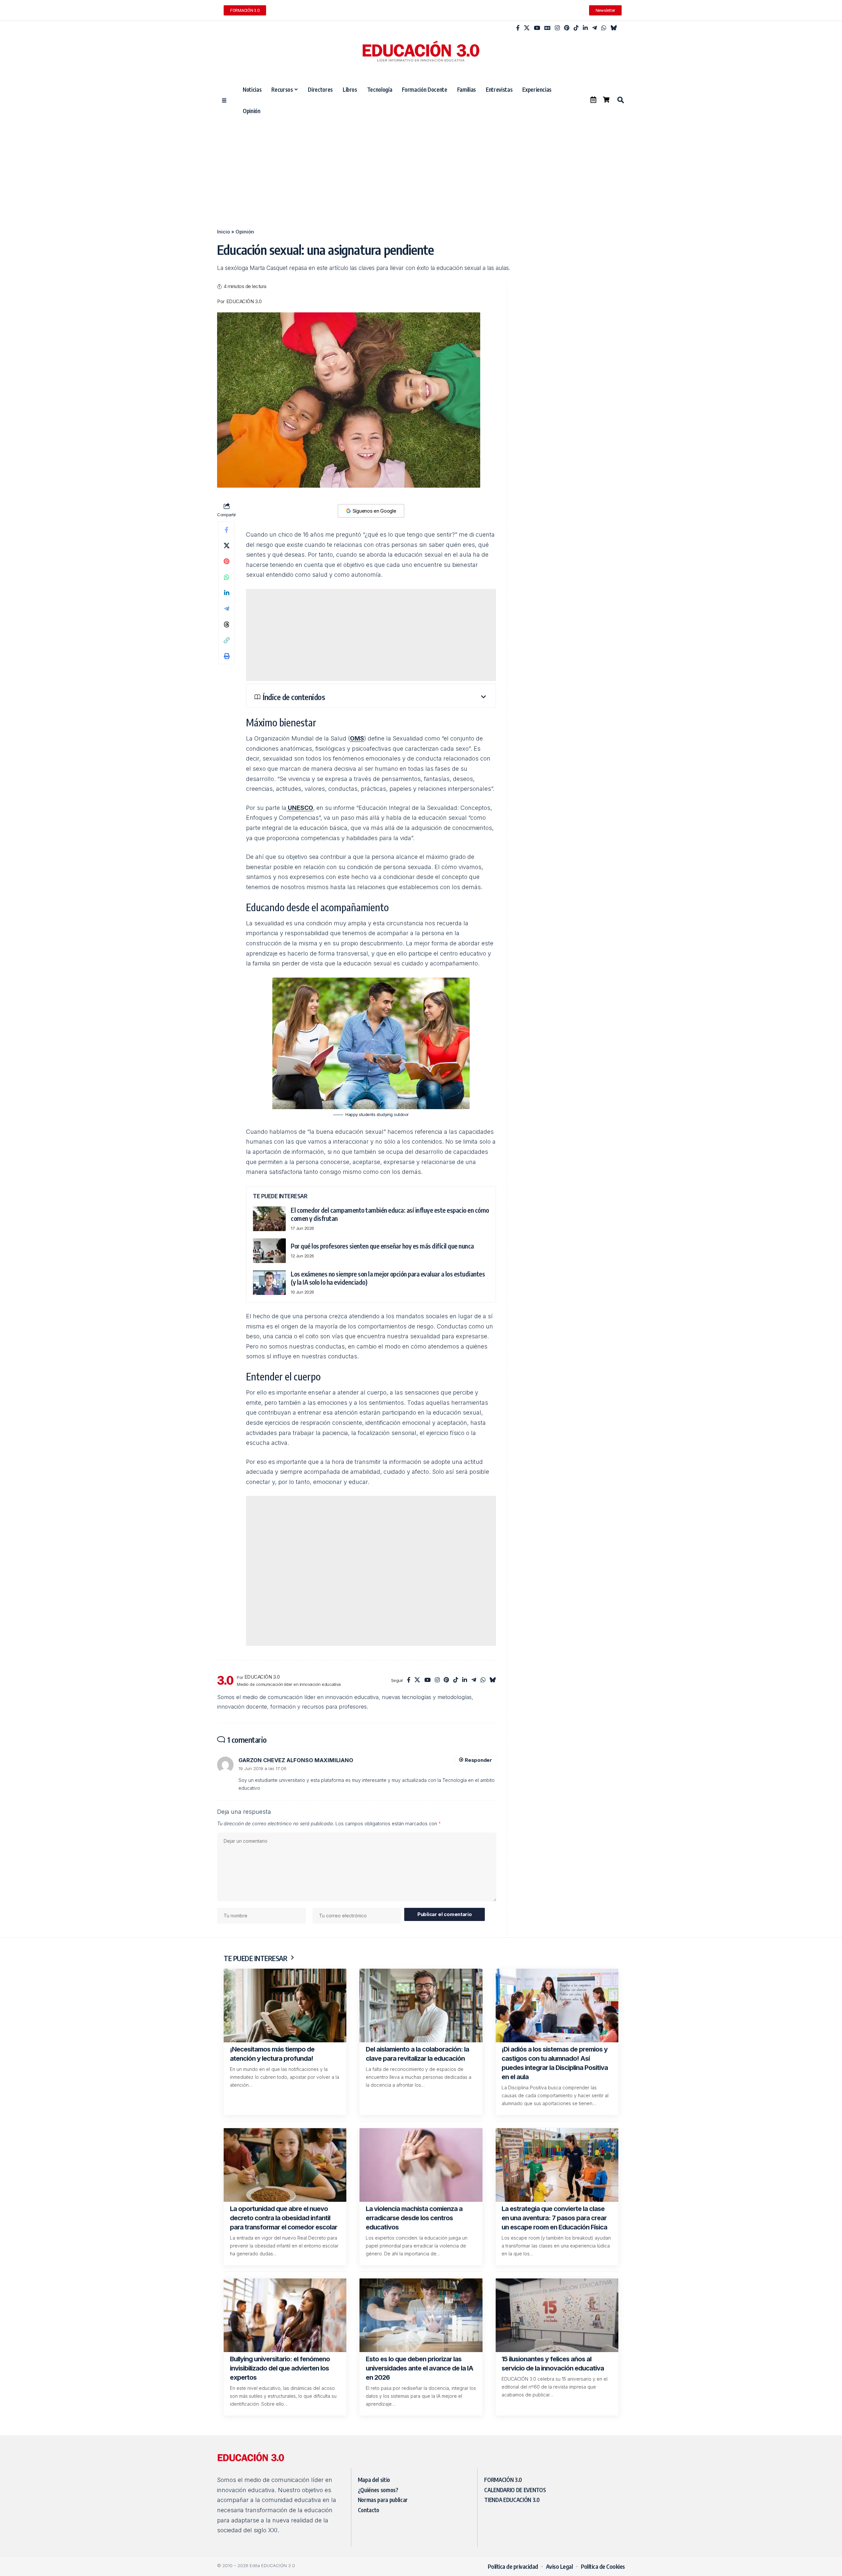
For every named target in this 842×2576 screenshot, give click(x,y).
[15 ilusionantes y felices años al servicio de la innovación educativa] (557, 2315)
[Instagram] (557, 28)
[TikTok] (576, 28)
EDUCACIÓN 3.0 (244, 302)
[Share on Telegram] (227, 609)
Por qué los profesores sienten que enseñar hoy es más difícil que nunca (382, 1246)
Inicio (223, 232)
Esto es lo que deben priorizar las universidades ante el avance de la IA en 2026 (420, 2368)
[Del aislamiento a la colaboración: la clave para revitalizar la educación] (421, 2005)
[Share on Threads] (227, 624)
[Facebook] (518, 28)
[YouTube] (537, 28)
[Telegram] (594, 28)
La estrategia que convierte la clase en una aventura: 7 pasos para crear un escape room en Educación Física (554, 2218)
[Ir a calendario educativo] (593, 100)
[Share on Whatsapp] (227, 577)
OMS (357, 738)
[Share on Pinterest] (227, 561)
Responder (478, 1760)
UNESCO (300, 808)
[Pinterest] (567, 28)
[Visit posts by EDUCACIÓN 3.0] (225, 1680)
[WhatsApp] (604, 28)
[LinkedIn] (585, 28)
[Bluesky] (614, 28)
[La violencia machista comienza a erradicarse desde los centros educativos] (421, 2165)
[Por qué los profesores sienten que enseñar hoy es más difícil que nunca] (269, 1251)
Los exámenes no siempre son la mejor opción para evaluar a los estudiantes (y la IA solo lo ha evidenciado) (388, 1278)
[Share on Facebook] (227, 530)
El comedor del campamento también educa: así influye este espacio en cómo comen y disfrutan (390, 1214)
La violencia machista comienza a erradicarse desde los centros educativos (414, 2218)
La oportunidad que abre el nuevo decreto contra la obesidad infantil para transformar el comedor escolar (284, 2218)
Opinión (245, 232)
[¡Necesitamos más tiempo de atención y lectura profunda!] (285, 2005)
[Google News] (547, 28)
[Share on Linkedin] (227, 593)
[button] (620, 100)
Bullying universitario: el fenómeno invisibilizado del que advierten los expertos (280, 2368)
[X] (527, 28)
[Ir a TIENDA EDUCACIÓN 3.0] (606, 100)
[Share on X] (227, 546)
